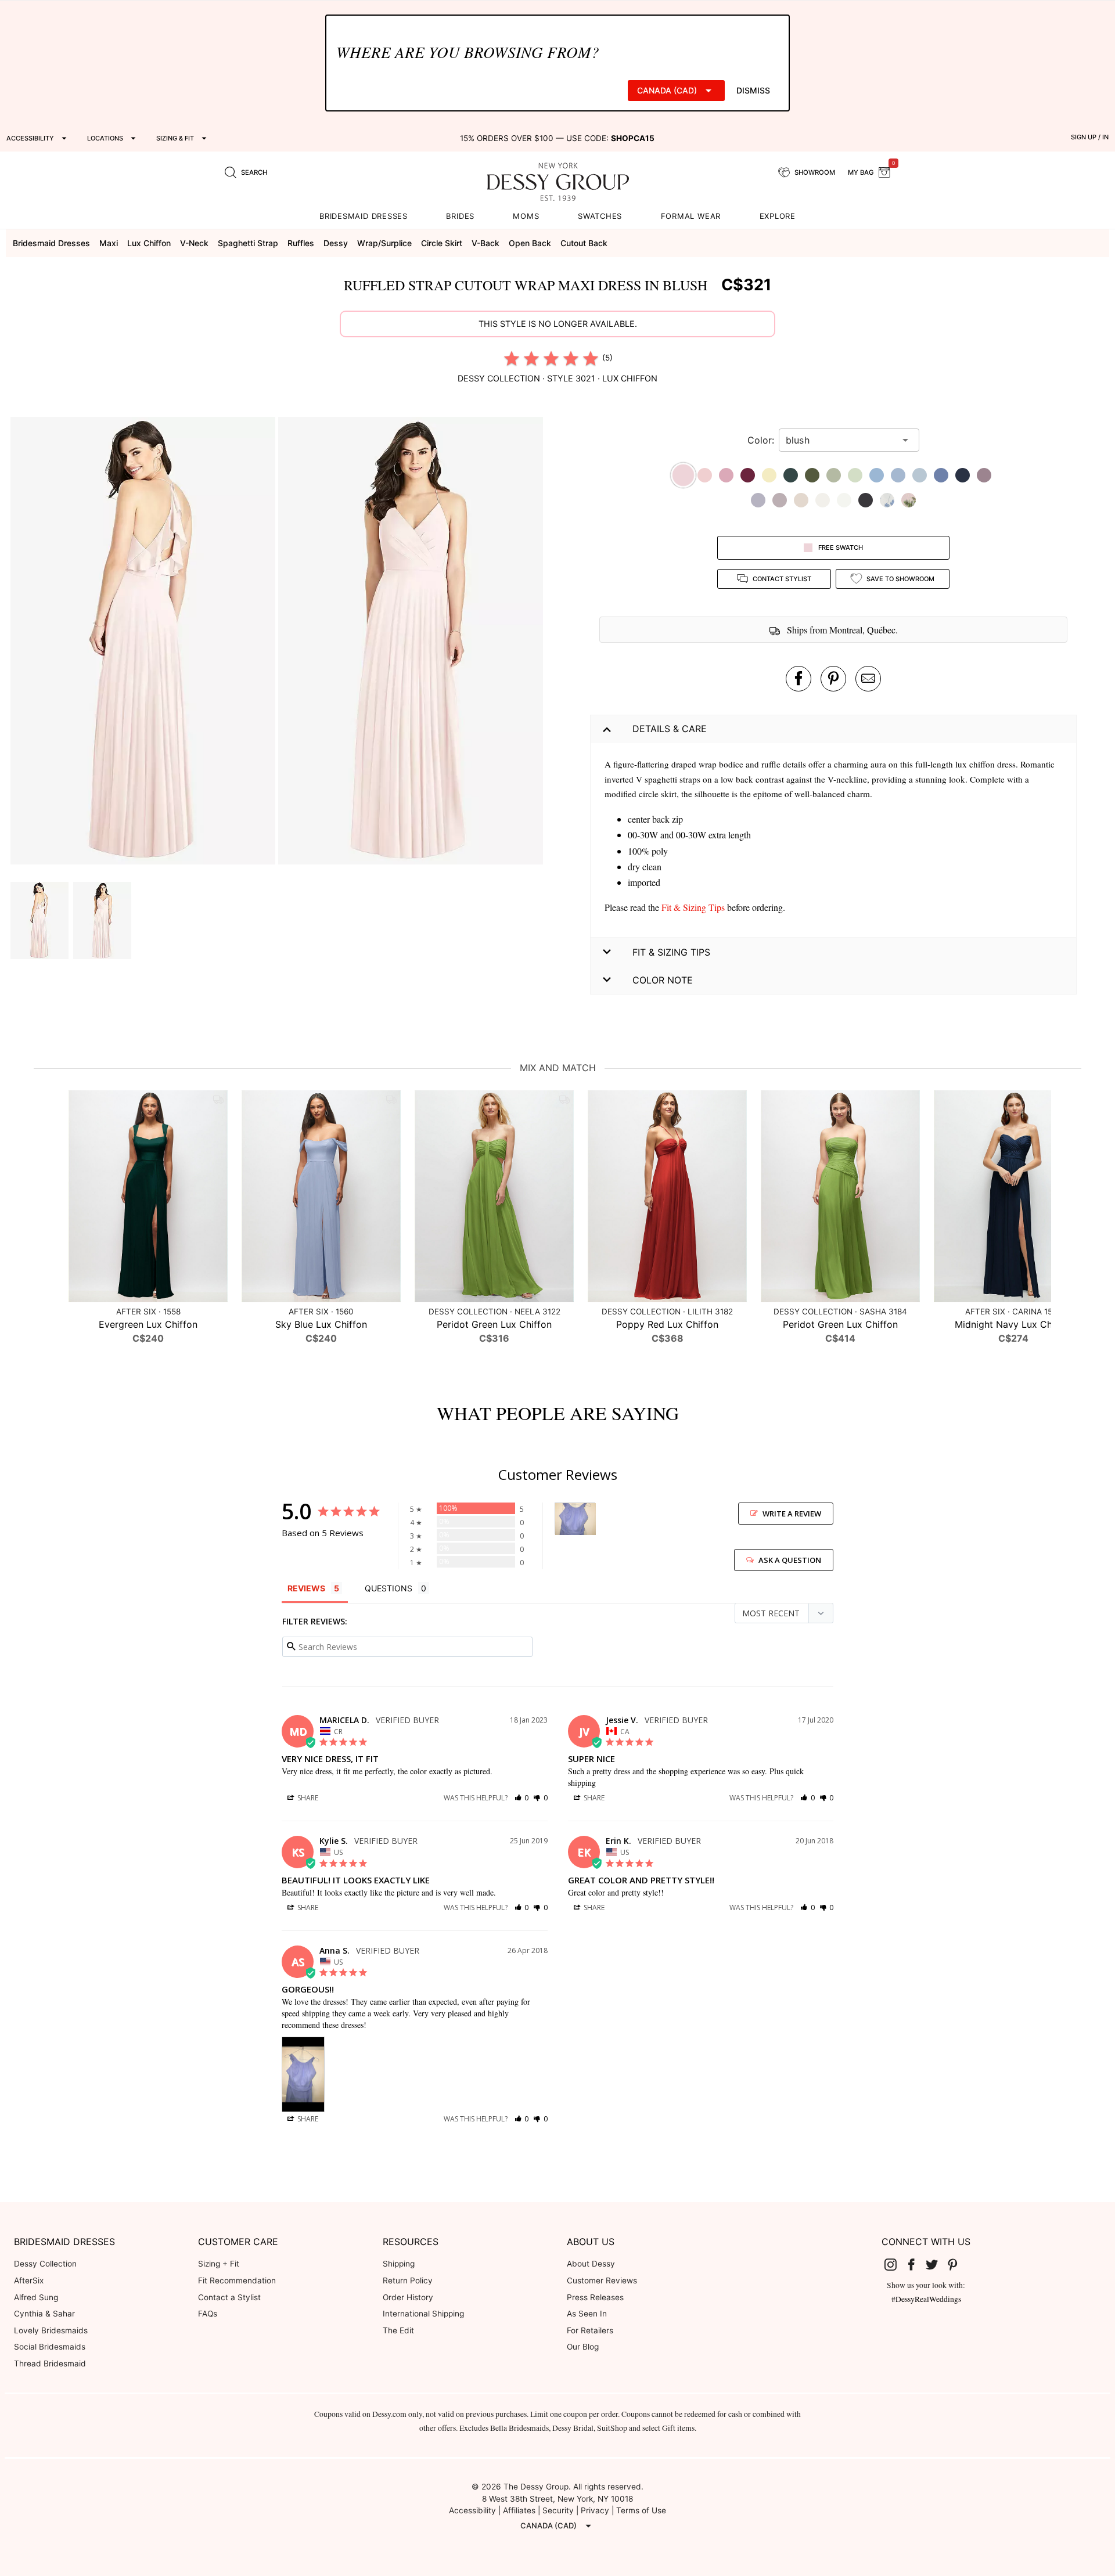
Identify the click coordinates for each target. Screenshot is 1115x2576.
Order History (408, 2297)
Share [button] (307, 1798)
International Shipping (423, 2314)
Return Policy (408, 2280)
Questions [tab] (389, 1588)
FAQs (208, 2314)
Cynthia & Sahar (44, 2314)
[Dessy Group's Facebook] (916, 2264)
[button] (144, 642)
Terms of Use (641, 2510)
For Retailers (590, 2330)
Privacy (595, 2510)
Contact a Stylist (229, 2297)
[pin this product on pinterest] (833, 679)
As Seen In (587, 2314)
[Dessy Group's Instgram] (895, 2264)
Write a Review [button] (792, 1514)
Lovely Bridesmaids (51, 2330)
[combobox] (840, 440)
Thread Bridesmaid (50, 2364)
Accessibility (472, 2510)
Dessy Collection (45, 2264)
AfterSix (29, 2280)
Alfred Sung (36, 2297)
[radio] (512, 358)
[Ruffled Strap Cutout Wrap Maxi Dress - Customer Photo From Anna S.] (576, 1519)
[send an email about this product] (868, 679)
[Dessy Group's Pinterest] (957, 2264)
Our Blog (583, 2347)
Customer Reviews (602, 2280)
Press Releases (595, 2297)
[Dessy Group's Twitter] (937, 2264)
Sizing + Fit (219, 2264)
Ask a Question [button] (790, 1560)
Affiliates (519, 2510)
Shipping (399, 2264)
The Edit (398, 2330)
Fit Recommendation (237, 2280)
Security (558, 2510)
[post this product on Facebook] (799, 679)
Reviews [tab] (306, 1588)
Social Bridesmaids (50, 2347)
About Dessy (591, 2264)
